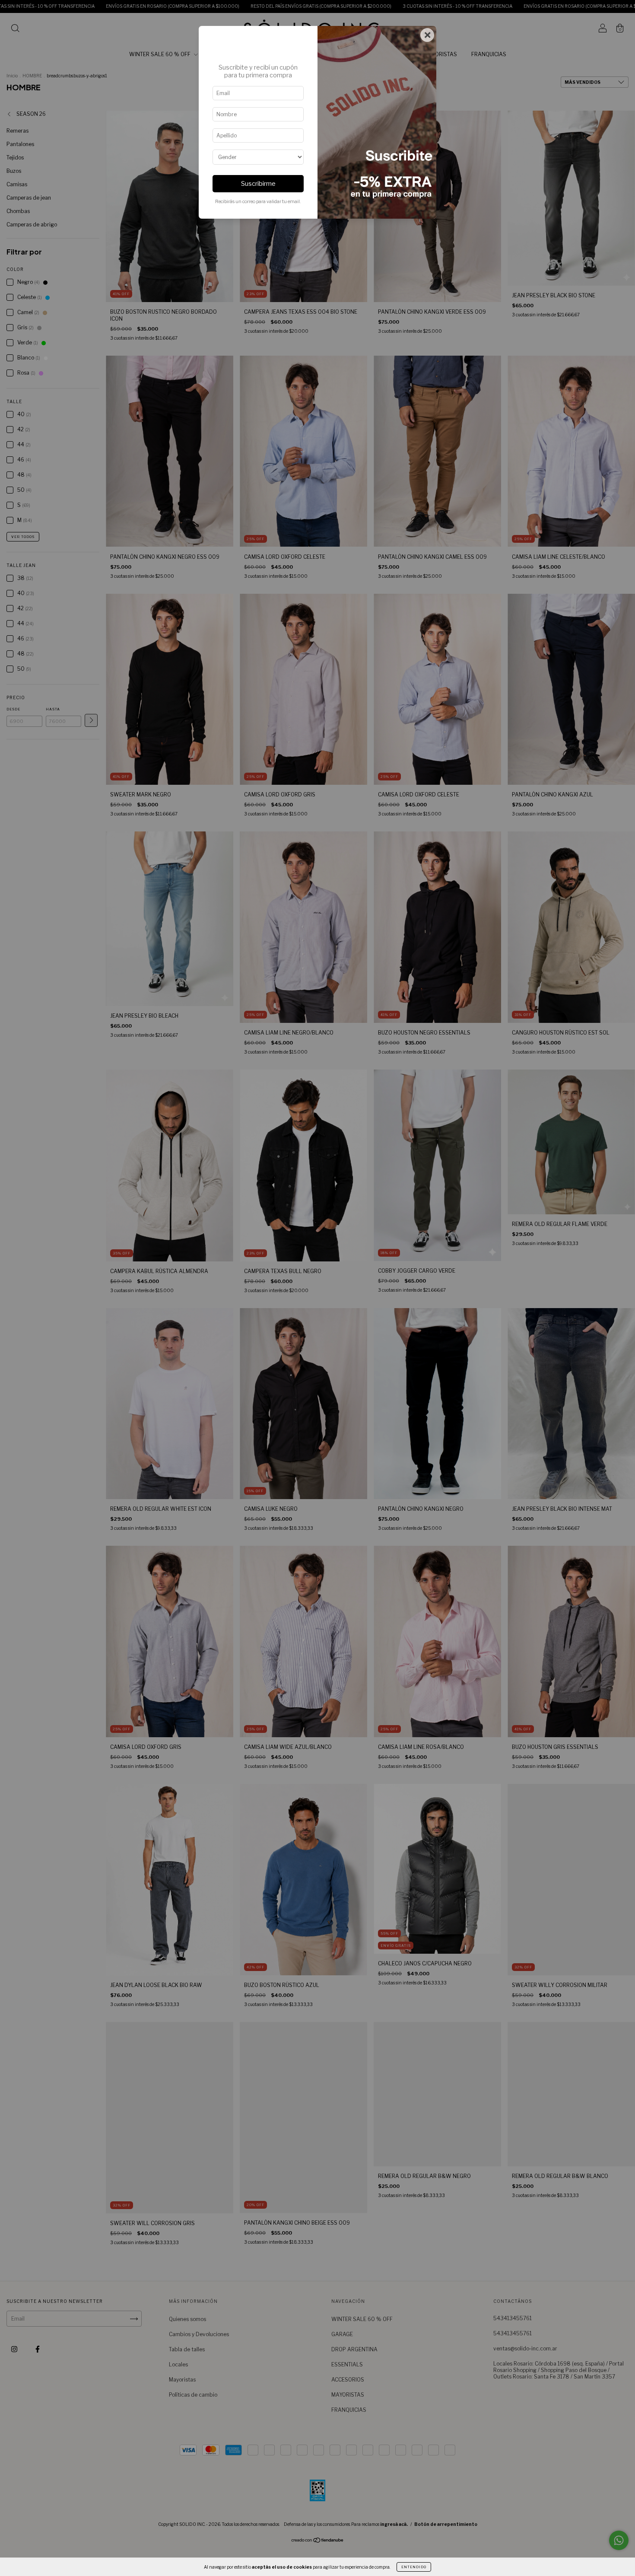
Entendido (414, 2567)
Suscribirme (258, 184)
